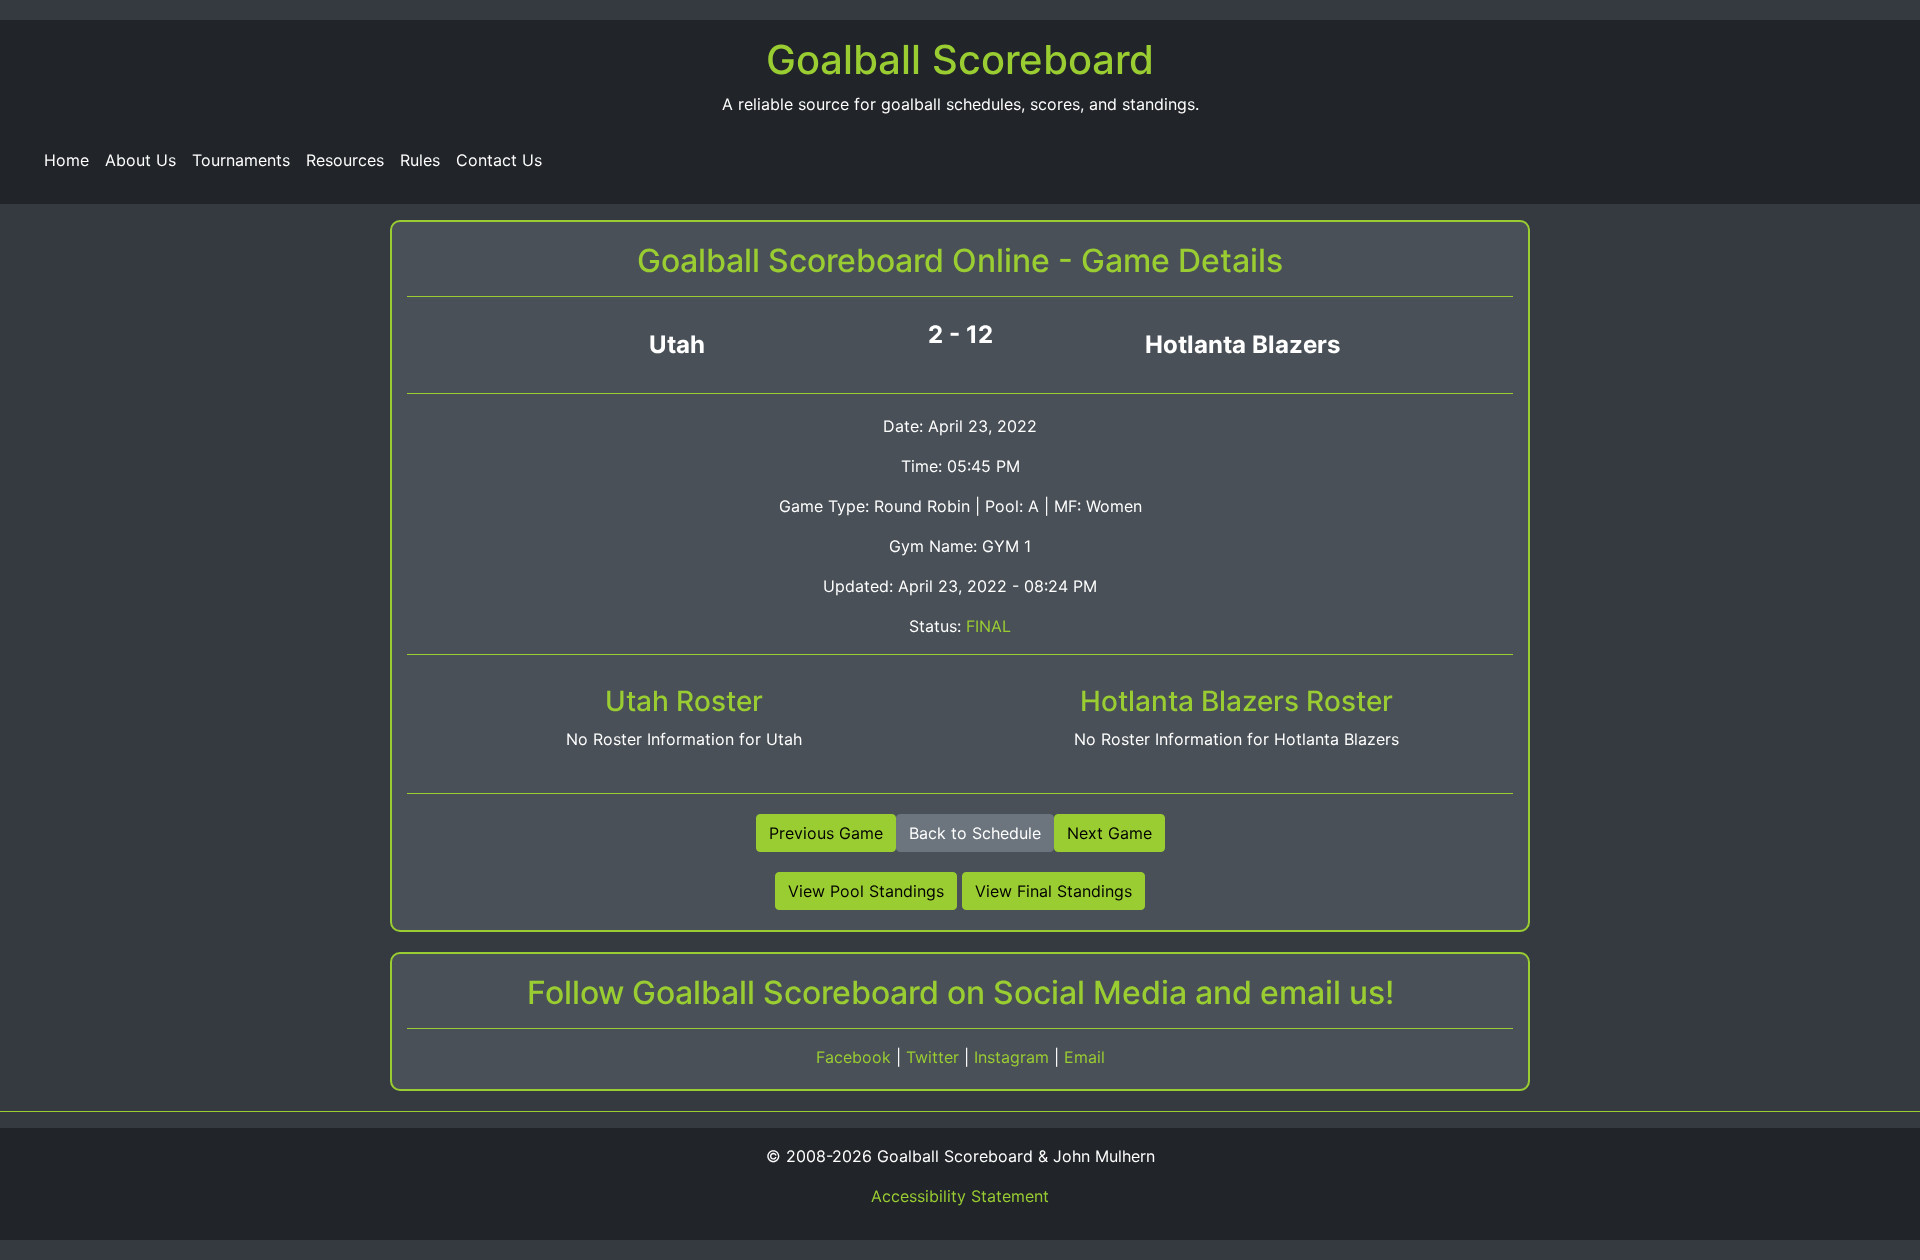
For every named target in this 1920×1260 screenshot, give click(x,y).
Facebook (856, 1057)
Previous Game (826, 833)
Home (66, 160)
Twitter (935, 1057)
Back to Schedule (975, 833)
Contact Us (499, 160)
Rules (420, 160)
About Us (140, 160)
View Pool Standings (866, 891)
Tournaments (241, 160)
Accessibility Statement (960, 1196)
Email (1084, 1057)
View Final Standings (1053, 891)
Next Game (1109, 833)
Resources (345, 160)
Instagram (1014, 1057)
